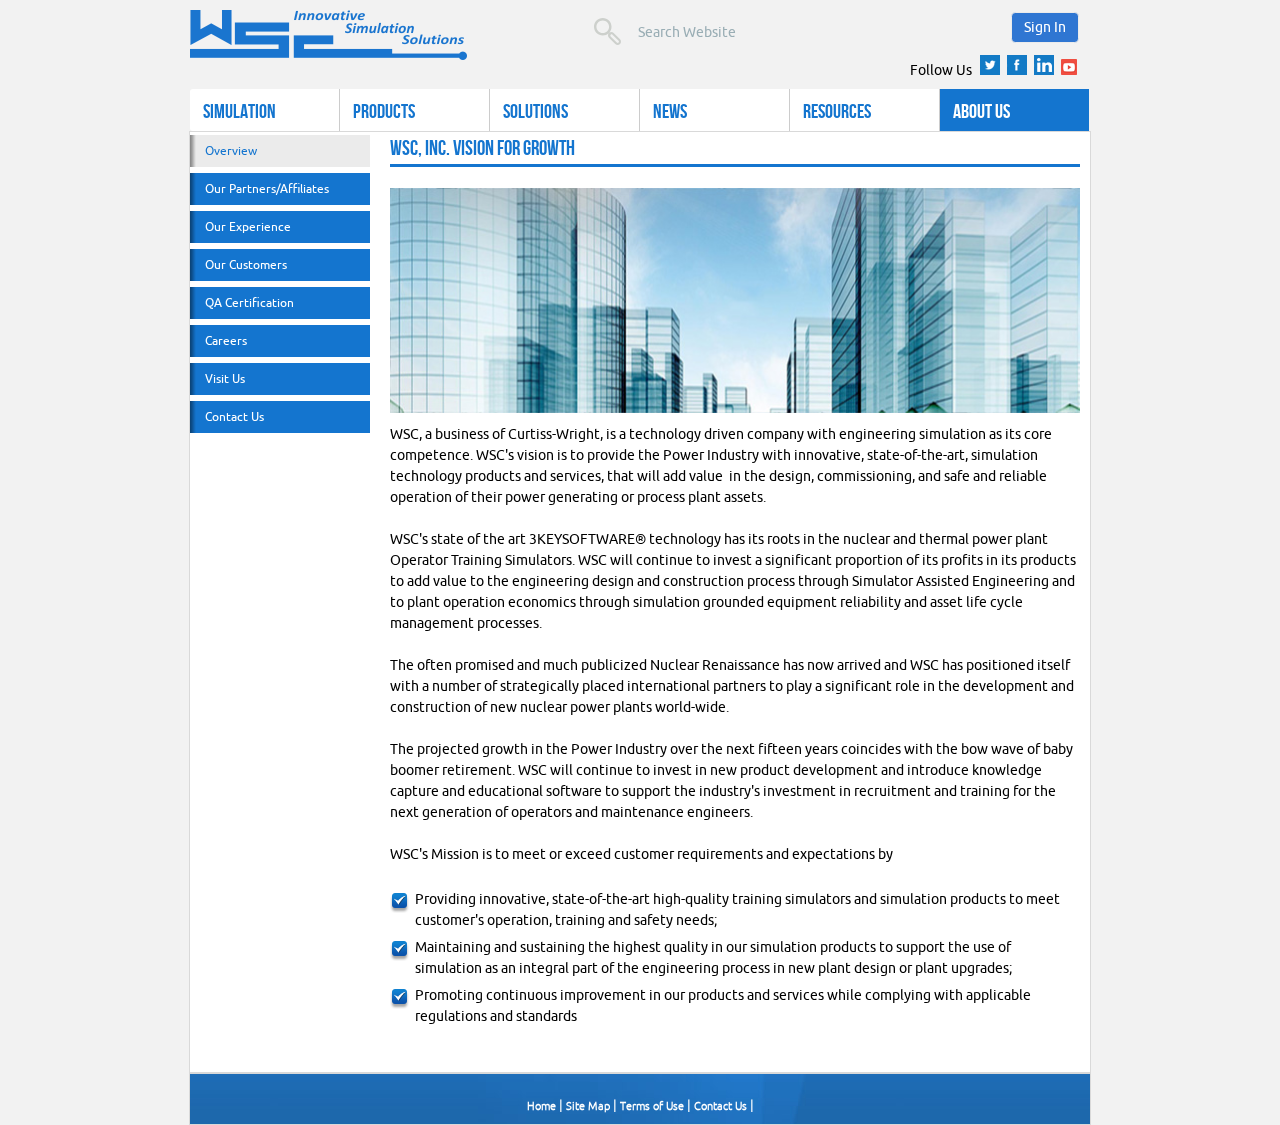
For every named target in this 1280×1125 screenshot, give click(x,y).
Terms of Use (652, 1105)
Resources (837, 110)
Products (384, 110)
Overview (231, 150)
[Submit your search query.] (607, 31)
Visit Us (225, 378)
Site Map (588, 1105)
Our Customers (246, 264)
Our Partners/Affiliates (267, 188)
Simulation (239, 110)
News (670, 110)
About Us (981, 110)
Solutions (535, 110)
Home (541, 1105)
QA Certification (249, 302)
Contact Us (234, 416)
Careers (226, 340)
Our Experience (248, 226)
